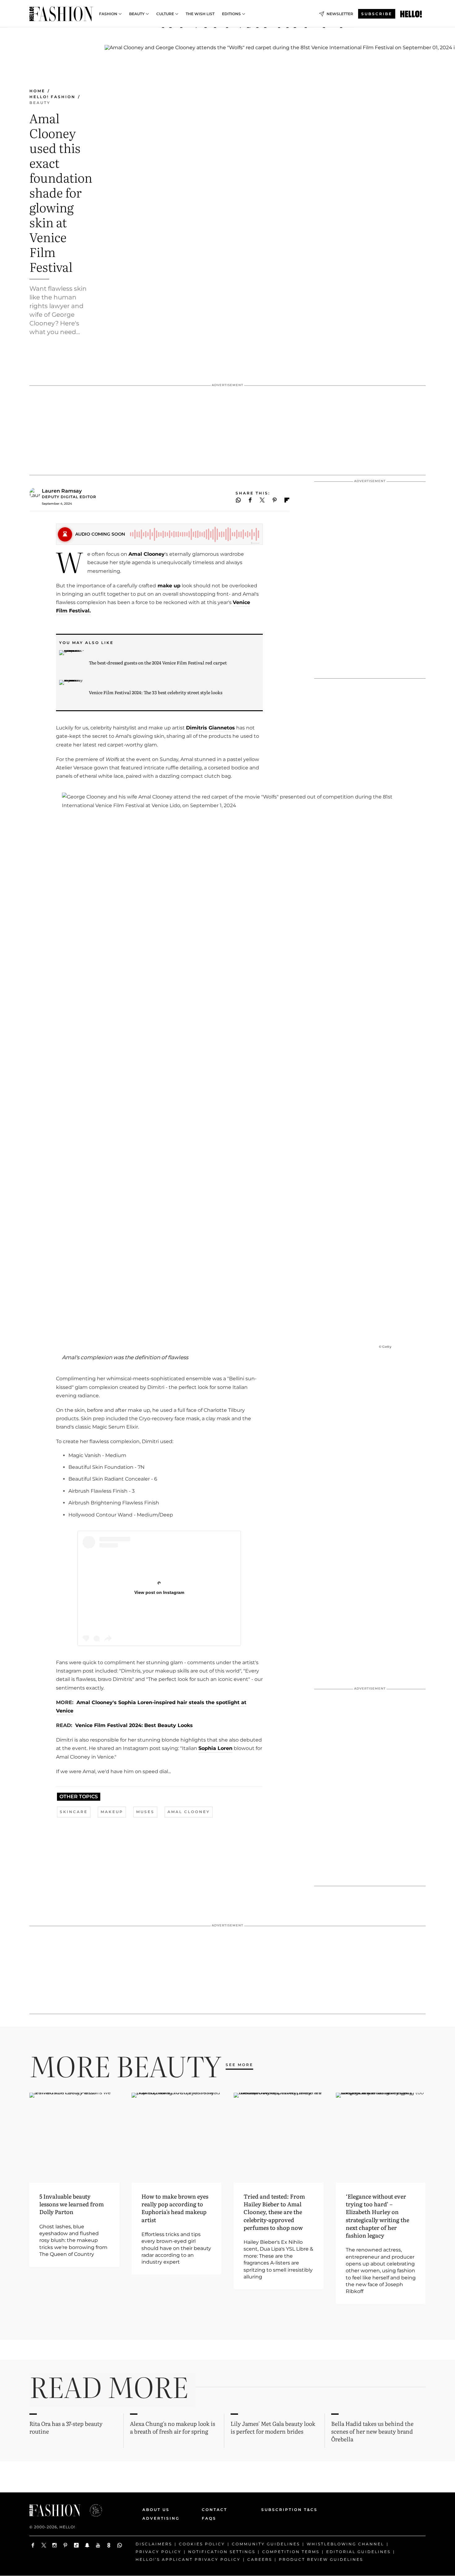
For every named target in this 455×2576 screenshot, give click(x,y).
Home (37, 91)
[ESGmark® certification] (92, 2510)
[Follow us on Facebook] (33, 2545)
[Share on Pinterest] (275, 500)
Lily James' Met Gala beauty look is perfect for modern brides (273, 2427)
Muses (145, 1812)
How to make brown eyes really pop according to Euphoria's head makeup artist (175, 2208)
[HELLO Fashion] (61, 14)
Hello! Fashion (52, 97)
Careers (260, 2559)
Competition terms (291, 2552)
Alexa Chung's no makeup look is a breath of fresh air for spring (173, 2427)
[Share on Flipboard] (287, 500)
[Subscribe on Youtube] (98, 2545)
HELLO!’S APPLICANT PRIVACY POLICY (188, 2559)
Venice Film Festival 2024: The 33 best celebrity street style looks (156, 692)
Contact (214, 2510)
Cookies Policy (202, 2544)
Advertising (161, 2518)
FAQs (209, 2518)
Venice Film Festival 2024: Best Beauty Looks (134, 1725)
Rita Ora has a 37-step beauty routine (66, 2427)
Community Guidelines (266, 2544)
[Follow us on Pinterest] (65, 2545)
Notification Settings (222, 2552)
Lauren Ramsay (62, 491)
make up (168, 586)
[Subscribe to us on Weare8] (109, 2545)
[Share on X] (262, 500)
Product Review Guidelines (321, 2559)
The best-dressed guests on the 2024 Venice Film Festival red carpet (158, 663)
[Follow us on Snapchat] (87, 2545)
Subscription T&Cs (282, 2510)
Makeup (112, 1812)
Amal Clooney (147, 554)
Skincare (74, 1812)
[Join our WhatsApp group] (120, 2545)
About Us (156, 2510)
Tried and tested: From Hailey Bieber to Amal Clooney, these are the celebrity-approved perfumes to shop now (274, 2212)
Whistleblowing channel (345, 2544)
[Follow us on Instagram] (55, 2545)
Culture (165, 14)
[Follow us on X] (44, 2545)
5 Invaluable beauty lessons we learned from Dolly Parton (71, 2204)
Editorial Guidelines (358, 2552)
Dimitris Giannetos (210, 728)
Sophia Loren (215, 1748)
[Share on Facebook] (250, 500)
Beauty (137, 14)
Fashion (108, 14)
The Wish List (200, 14)
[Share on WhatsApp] (238, 500)
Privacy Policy (158, 2552)
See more (239, 2065)
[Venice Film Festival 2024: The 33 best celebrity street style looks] (71, 692)
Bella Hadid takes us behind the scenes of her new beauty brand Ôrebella (372, 2431)
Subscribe (377, 14)
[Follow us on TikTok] (76, 2545)
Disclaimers (154, 2544)
